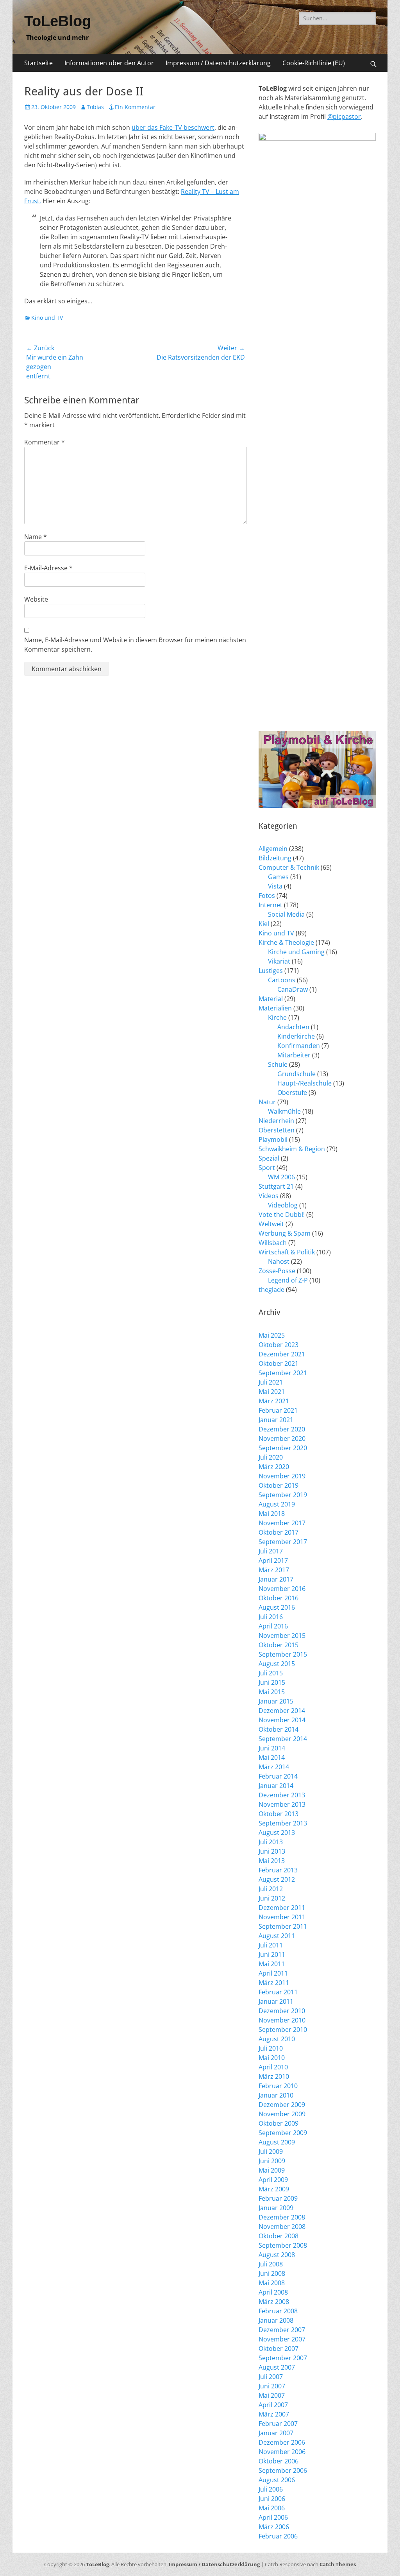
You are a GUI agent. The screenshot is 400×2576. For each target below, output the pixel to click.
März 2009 (274, 2189)
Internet (271, 905)
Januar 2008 (276, 2320)
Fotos (267, 896)
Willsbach (273, 1243)
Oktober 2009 (279, 2123)
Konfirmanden (299, 1046)
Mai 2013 (272, 1861)
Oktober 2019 (279, 1485)
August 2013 (277, 1833)
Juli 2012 (271, 1889)
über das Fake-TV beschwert (173, 127)
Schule (278, 1064)
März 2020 (274, 1467)
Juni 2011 (272, 1954)
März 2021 (274, 1401)
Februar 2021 (278, 1410)
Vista (275, 886)
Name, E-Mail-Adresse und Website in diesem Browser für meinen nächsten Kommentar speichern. (135, 645)
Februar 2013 (278, 1870)
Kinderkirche (296, 1036)
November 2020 (282, 1438)
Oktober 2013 (279, 1814)
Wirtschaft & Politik (287, 1252)
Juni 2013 (272, 1851)
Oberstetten (277, 1130)
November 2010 (282, 2020)
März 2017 (274, 1570)
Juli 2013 (271, 1842)
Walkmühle (284, 1111)
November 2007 (282, 2339)
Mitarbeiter (294, 1055)
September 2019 (283, 1495)
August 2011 (277, 1936)
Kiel (264, 924)
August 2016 (277, 1607)
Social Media (286, 914)
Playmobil (273, 1139)
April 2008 (273, 2292)
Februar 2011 (278, 1992)
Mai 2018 (272, 1514)
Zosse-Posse (277, 1271)
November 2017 (282, 1523)
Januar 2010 (276, 2095)
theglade (271, 1290)
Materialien (275, 1008)
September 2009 (283, 2133)
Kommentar (45, 442)
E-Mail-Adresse (48, 568)
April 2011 (273, 1973)
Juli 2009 (271, 2151)
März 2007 (274, 2414)
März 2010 (274, 2076)
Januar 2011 (276, 2001)
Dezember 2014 (282, 1711)
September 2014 (283, 1739)
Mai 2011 (272, 1964)
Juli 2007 (271, 2377)
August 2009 (277, 2142)
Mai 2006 (272, 2508)
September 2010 (283, 2030)
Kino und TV (47, 318)
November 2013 (282, 1804)
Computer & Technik (289, 867)
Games (278, 877)
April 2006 (273, 2517)
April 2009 (273, 2180)
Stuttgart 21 (276, 1186)
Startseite (38, 63)
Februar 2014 (278, 1776)
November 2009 (282, 2114)
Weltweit (271, 1224)
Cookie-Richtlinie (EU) (314, 63)
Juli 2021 (271, 1382)
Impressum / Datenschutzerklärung (218, 63)
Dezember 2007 (282, 2330)
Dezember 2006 (282, 2442)
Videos (269, 1196)
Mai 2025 (272, 1335)
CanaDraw (293, 989)
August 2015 (277, 1664)
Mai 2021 (272, 1392)
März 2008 (274, 2302)
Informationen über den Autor (109, 63)
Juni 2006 (272, 2499)
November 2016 (282, 1589)
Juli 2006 (271, 2489)
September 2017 (283, 1542)
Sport (267, 1168)
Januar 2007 (276, 2433)
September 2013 (283, 1823)
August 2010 (277, 2039)
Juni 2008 (272, 2273)
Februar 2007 (278, 2424)
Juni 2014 (272, 1748)
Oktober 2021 (279, 1363)
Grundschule (296, 1074)
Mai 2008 (272, 2283)
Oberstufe (292, 1093)
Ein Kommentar (135, 107)
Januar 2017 (276, 1579)
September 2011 (283, 1926)
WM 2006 (281, 1177)
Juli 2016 (271, 1617)
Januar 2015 (276, 1701)
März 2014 (274, 1767)
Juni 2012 (272, 1898)
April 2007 (273, 2405)
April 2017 (273, 1560)
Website (36, 599)
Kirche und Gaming (296, 952)
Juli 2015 (271, 1673)
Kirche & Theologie (286, 942)
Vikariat (279, 961)
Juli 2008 (271, 2264)
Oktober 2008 (279, 2236)
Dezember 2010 (282, 2011)
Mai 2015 (272, 1692)
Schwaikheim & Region (292, 1149)
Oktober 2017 (279, 1532)
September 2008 (283, 2245)
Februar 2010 (278, 2086)
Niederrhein (276, 1121)
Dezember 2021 (282, 1354)
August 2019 (277, 1504)
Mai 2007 (272, 2395)
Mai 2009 (272, 2170)
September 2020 (283, 1448)
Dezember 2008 (282, 2217)
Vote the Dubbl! (282, 1215)
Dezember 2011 (282, 1908)
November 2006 (282, 2452)
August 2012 (277, 1879)
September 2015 (283, 1654)
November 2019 (282, 1476)
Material (271, 999)
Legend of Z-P (288, 1280)
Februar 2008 (278, 2311)
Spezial (269, 1158)
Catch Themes (338, 2564)
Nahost (279, 1261)
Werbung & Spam (285, 1233)
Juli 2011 (271, 1945)
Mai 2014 (272, 1757)
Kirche (277, 1018)
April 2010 (273, 2067)
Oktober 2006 (279, 2461)
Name (36, 537)
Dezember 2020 (282, 1429)
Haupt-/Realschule (304, 1083)
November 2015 (282, 1636)
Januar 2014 (276, 1786)
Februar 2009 (278, 2198)
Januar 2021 (276, 1420)
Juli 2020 (271, 1457)
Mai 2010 (272, 2058)
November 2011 (282, 1917)
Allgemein (273, 849)
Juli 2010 (271, 2048)
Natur (267, 1102)
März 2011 (274, 1983)
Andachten (293, 1027)
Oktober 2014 (279, 1729)
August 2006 (277, 2480)
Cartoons (282, 980)
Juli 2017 (271, 1551)
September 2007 (283, 2358)
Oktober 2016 (279, 1598)
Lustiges (271, 971)
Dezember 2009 (282, 2105)
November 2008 (282, 2227)
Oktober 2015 (279, 1645)
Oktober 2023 (279, 1345)
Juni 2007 (272, 2386)
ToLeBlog (58, 21)
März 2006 (274, 2527)
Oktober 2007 (279, 2348)
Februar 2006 (278, 2536)
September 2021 (283, 1373)
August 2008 (277, 2255)
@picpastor (344, 116)
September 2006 (283, 2470)
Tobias (95, 107)
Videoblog (283, 1205)
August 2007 (277, 2367)
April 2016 (273, 1626)
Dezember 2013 (282, 1795)
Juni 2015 (272, 1682)
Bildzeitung (275, 858)
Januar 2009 (276, 2208)
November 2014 (282, 1720)
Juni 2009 (272, 2161)
